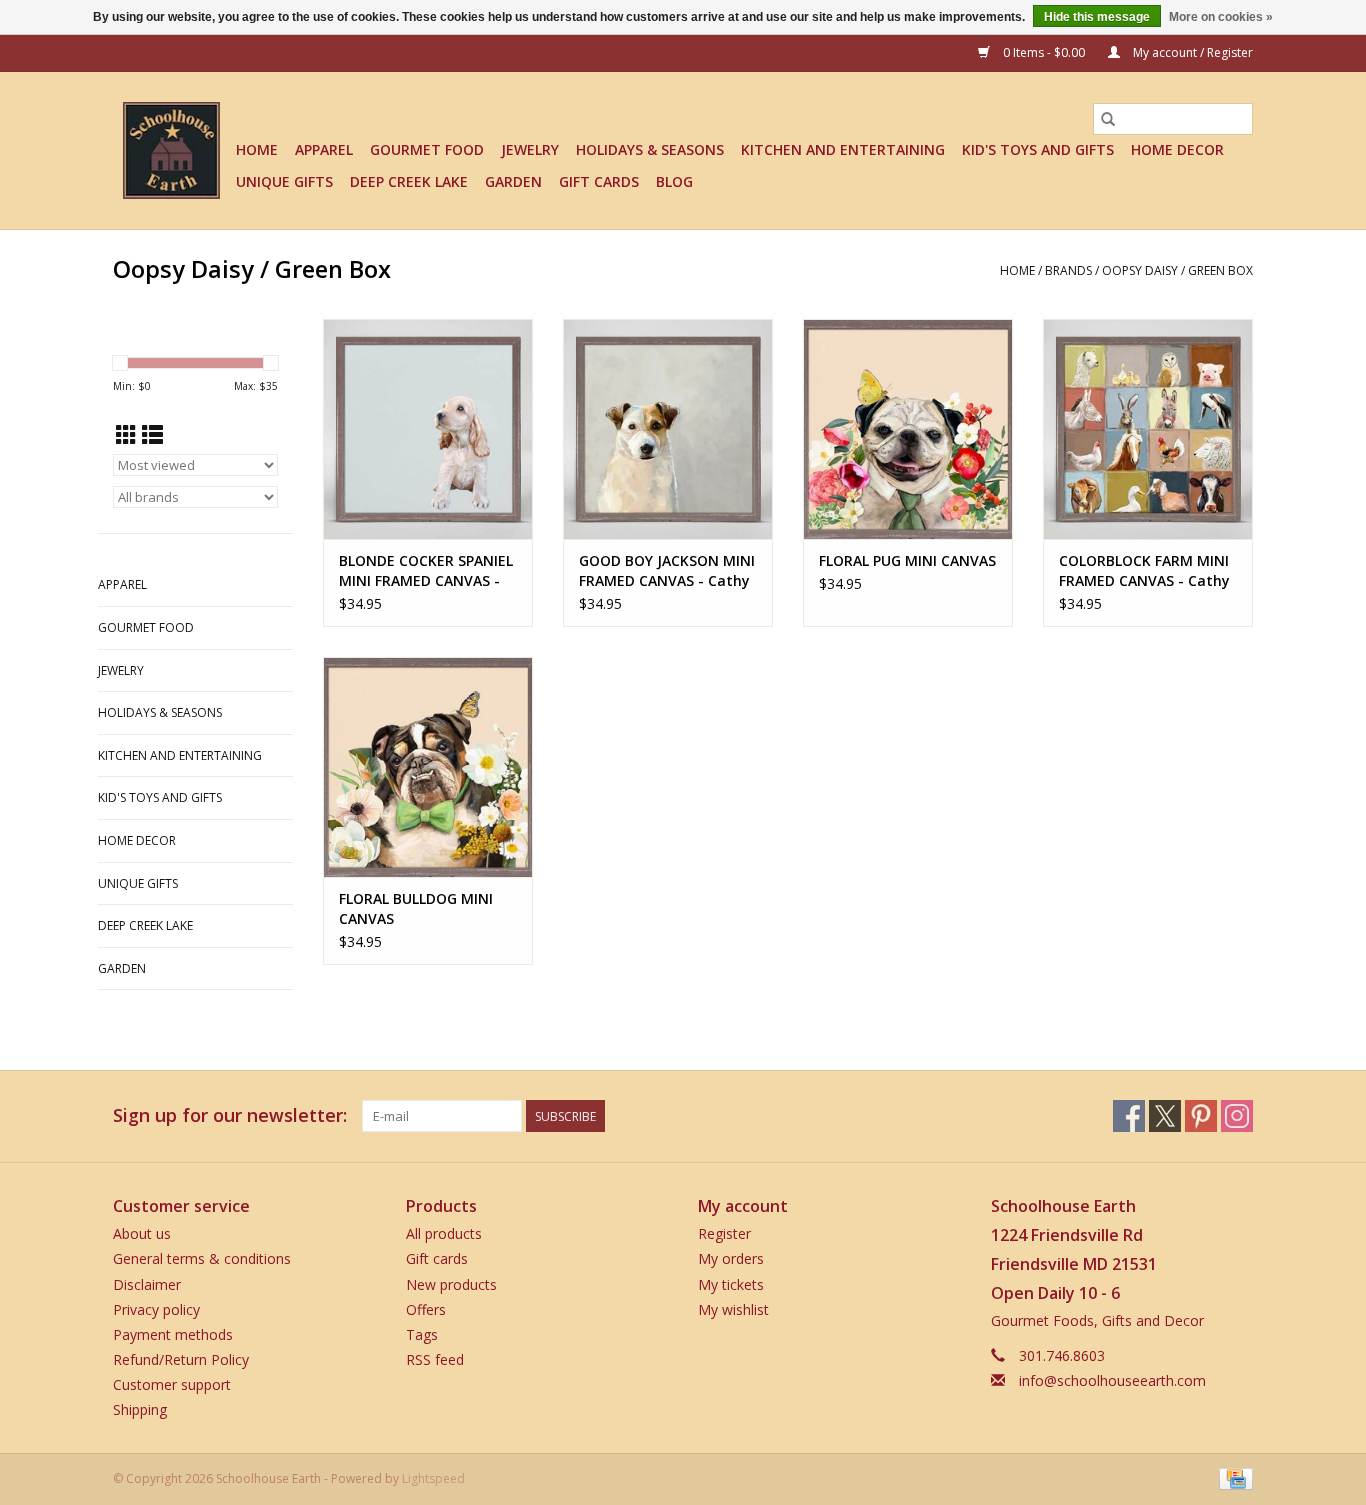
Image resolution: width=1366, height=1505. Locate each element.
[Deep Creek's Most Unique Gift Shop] (171, 150)
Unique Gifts (284, 181)
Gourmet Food (427, 149)
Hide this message (1097, 17)
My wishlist (733, 1309)
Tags (422, 1334)
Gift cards (599, 181)
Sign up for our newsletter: (230, 1115)
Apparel (324, 149)
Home (257, 149)
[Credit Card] (1232, 1477)
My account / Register (1191, 52)
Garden (513, 181)
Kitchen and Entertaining (843, 149)
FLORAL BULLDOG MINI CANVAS (416, 908)
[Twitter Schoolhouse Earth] (1165, 1116)
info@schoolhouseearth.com (1112, 1380)
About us (142, 1233)
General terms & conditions (202, 1258)
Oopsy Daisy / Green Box (1177, 270)
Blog (674, 181)
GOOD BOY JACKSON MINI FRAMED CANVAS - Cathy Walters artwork (667, 571)
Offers (426, 1309)
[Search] (1108, 119)
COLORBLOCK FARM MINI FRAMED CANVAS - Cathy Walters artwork (1144, 571)
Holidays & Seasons (650, 149)
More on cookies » (1221, 17)
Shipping (140, 1409)
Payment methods (173, 1334)
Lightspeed (433, 1478)
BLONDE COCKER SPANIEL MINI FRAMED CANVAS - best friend (426, 571)
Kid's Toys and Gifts (1038, 149)
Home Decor (1177, 149)
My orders (731, 1258)
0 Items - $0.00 (1044, 52)
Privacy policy (156, 1309)
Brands (1068, 270)
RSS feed (435, 1359)
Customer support (172, 1384)
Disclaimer (147, 1284)
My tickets (731, 1284)
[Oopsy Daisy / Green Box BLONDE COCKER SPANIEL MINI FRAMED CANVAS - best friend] (428, 429)
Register (724, 1233)
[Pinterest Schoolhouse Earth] (1201, 1116)
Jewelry (530, 149)
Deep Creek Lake (409, 181)
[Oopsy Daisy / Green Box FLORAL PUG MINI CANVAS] (908, 429)
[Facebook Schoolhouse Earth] (1129, 1116)
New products (451, 1284)
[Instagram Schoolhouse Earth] (1237, 1116)
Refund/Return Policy (181, 1359)
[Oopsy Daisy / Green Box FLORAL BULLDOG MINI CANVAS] (428, 767)
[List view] (152, 435)
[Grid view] (126, 435)
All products (444, 1233)
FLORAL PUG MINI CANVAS (907, 560)
